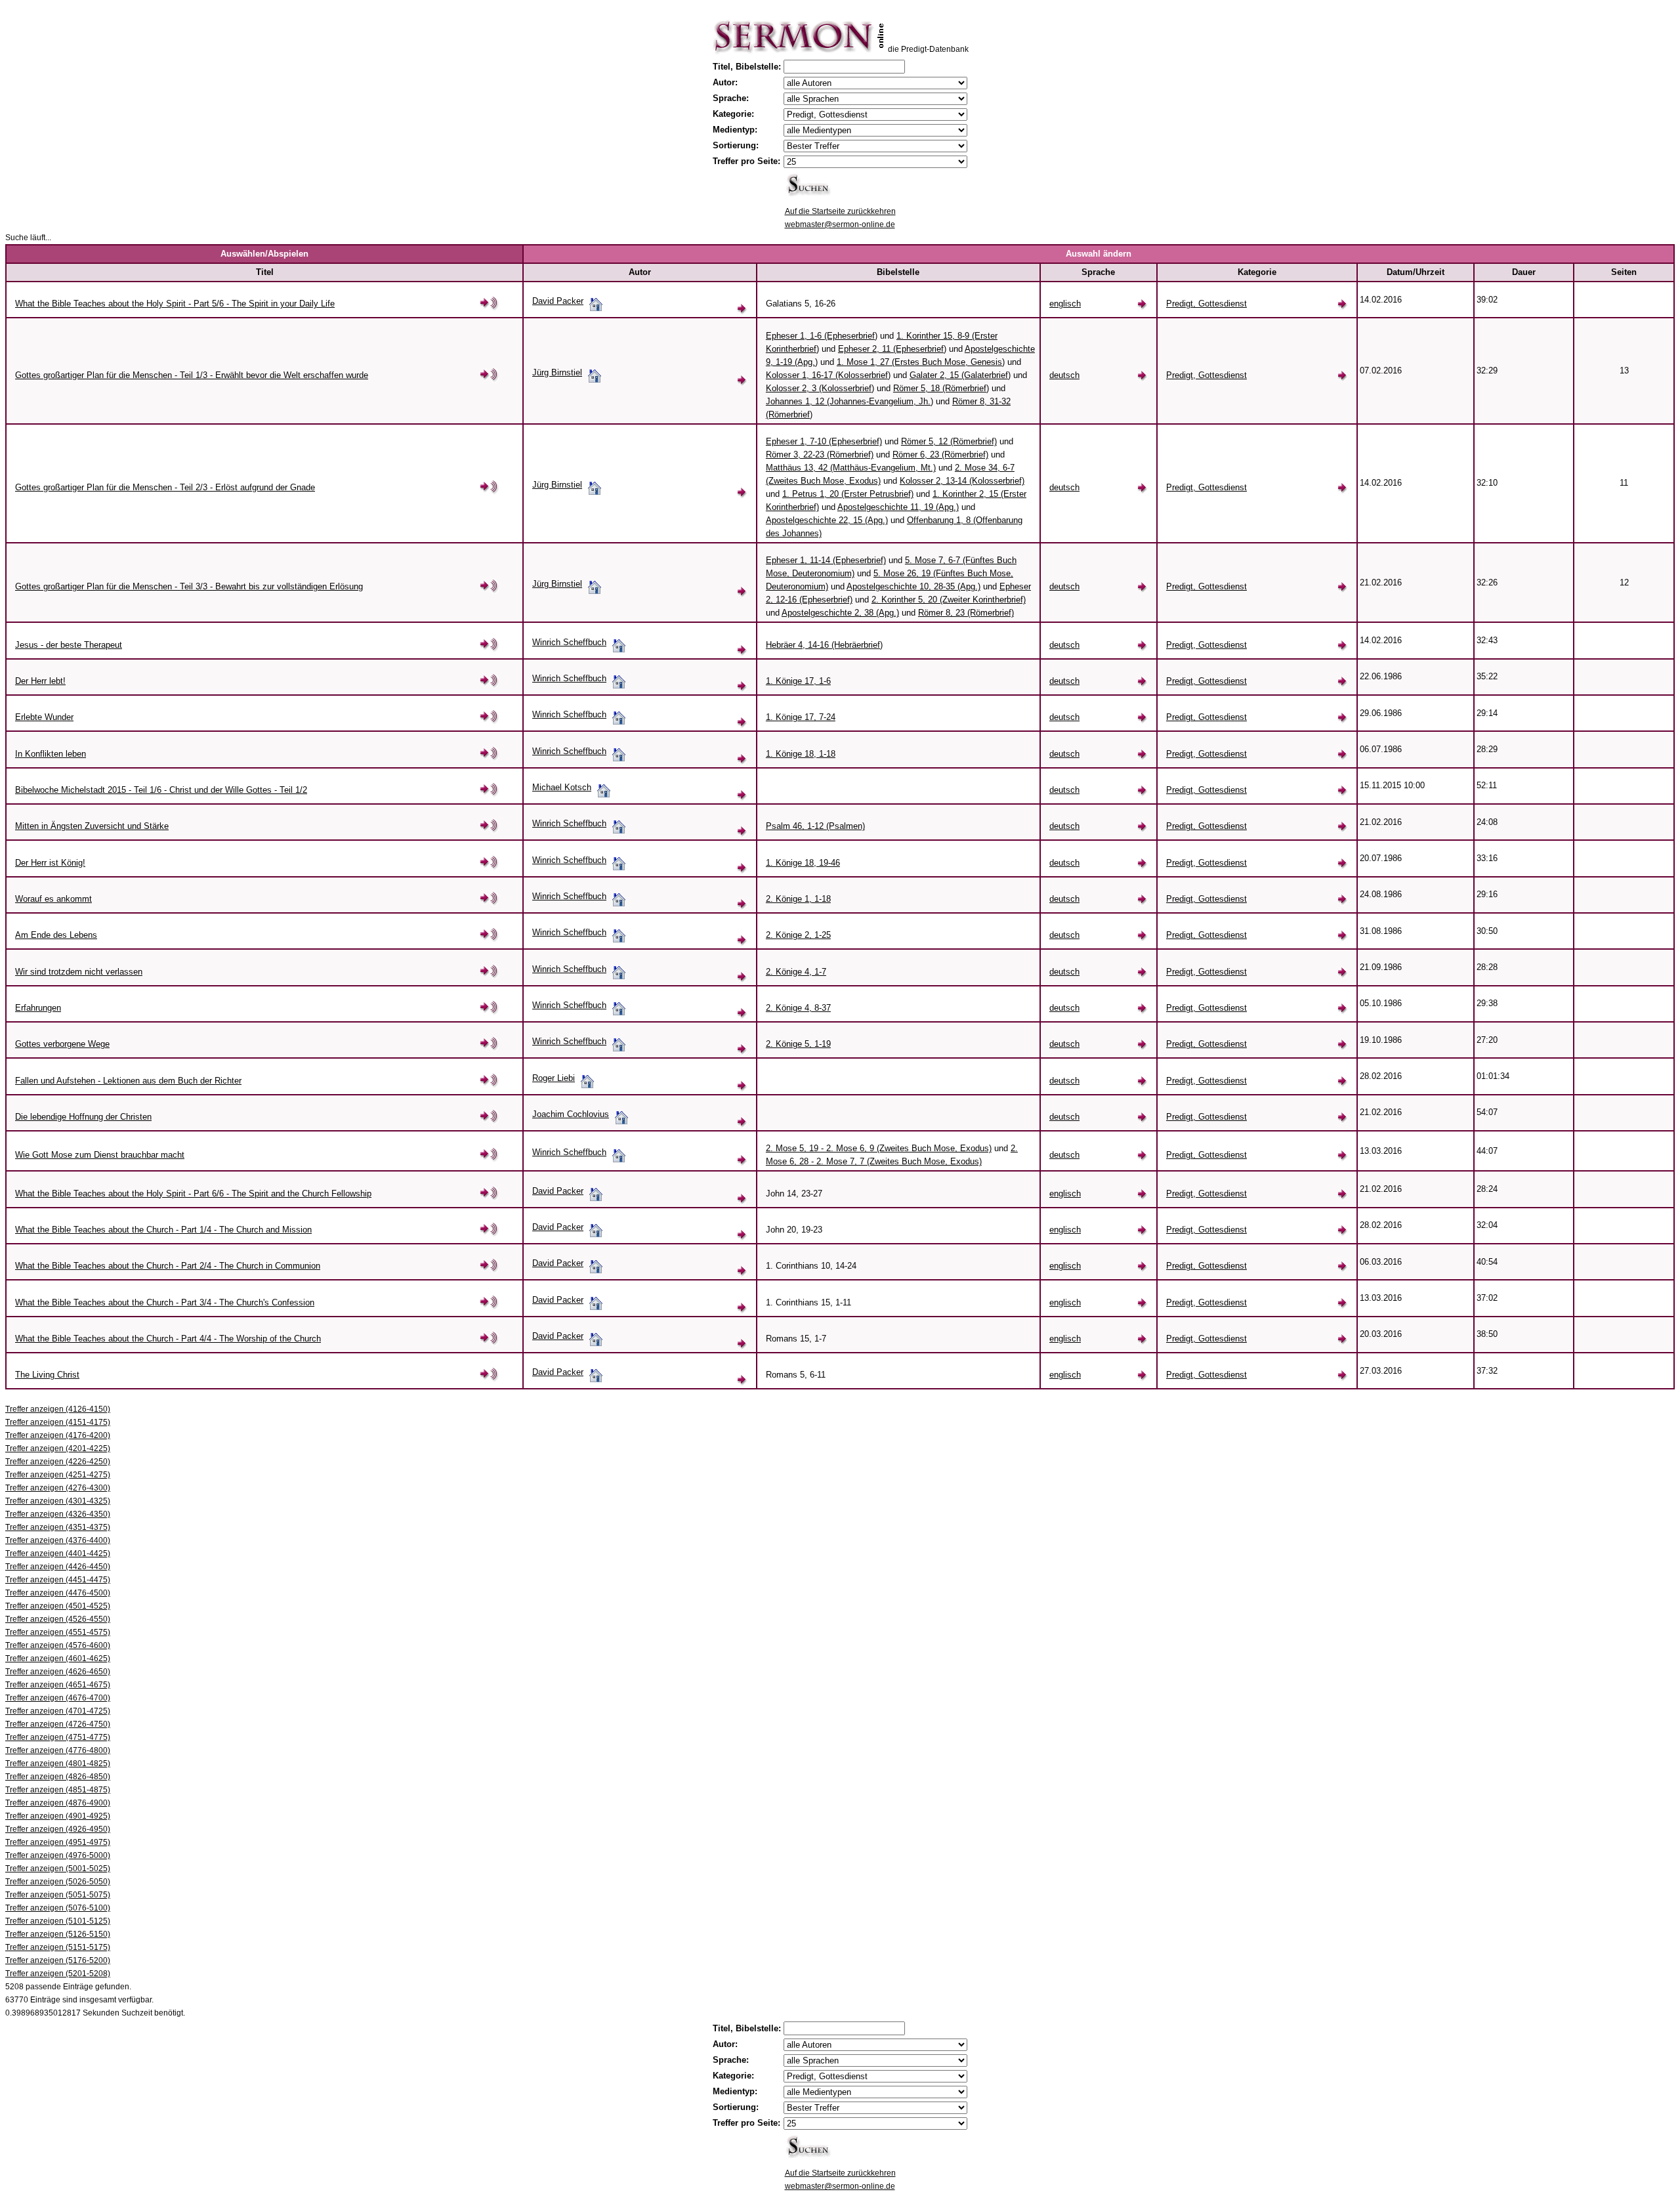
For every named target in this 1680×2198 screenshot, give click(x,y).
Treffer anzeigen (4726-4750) (58, 1724)
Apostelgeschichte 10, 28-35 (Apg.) (913, 586)
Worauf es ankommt (53, 899)
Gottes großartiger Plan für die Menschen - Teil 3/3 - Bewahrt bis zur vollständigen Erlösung (189, 586)
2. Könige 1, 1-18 (798, 899)
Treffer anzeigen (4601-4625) (58, 1659)
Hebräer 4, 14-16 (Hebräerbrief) (824, 645)
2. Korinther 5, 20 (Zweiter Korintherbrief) (949, 600)
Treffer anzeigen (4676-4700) (58, 1698)
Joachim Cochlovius (571, 1114)
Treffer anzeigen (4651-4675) (58, 1685)
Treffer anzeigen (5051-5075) (58, 1895)
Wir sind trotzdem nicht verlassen (79, 972)
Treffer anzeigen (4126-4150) (58, 1409)
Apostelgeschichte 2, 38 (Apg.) (840, 613)
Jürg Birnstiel (557, 372)
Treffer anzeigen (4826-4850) (58, 1777)
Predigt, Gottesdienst (1207, 304)
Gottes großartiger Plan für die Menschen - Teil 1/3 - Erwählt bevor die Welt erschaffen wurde (192, 375)
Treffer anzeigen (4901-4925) (58, 1816)
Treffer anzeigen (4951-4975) (58, 1842)
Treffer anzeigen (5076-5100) (58, 1908)
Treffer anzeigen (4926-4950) (58, 1829)
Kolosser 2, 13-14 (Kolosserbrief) (962, 481)
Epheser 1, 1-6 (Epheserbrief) (822, 336)
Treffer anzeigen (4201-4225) (58, 1448)
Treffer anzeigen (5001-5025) (58, 1869)
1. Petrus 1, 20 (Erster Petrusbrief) (848, 494)
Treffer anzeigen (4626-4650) (58, 1672)
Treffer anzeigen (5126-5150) (58, 1934)
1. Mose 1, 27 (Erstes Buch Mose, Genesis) (921, 362)
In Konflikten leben (51, 754)
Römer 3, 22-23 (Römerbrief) (820, 454)
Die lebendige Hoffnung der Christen (83, 1117)
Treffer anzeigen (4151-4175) (58, 1422)
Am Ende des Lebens (56, 935)
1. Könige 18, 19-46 (803, 863)
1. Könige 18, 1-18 (801, 754)
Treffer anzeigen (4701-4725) (58, 1711)
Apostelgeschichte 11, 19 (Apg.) (898, 507)
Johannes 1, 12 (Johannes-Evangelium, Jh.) (850, 401)
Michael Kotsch (562, 787)
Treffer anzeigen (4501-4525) (58, 1606)
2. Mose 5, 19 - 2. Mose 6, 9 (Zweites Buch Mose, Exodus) (879, 1148)
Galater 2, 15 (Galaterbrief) (960, 375)
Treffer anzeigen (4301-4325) (58, 1501)
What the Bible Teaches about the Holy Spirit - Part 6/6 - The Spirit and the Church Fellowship (193, 1194)
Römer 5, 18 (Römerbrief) (941, 388)
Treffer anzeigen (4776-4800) (58, 1750)
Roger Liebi (554, 1078)
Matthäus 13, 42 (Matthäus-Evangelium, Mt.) (851, 468)
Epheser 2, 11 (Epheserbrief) (892, 349)
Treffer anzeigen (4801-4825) (58, 1764)
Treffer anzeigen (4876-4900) (58, 1803)
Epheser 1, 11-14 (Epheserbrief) (826, 560)
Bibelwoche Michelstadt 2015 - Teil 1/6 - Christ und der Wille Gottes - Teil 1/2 (161, 790)
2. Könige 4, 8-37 (798, 1008)
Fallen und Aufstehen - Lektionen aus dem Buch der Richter (128, 1081)
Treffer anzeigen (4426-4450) (58, 1567)
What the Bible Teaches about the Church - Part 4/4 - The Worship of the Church (168, 1339)
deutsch (1064, 375)
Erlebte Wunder (44, 717)
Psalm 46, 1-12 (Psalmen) (815, 826)
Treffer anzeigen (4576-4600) (58, 1645)
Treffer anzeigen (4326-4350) (58, 1514)
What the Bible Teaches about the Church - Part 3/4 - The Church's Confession (165, 1302)
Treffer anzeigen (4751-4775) (58, 1737)
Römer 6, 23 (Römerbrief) (940, 454)
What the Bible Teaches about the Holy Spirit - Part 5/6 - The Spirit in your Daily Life (175, 304)
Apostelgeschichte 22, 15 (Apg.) (827, 520)
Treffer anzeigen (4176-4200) (58, 1435)
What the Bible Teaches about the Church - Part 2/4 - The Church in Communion (168, 1266)
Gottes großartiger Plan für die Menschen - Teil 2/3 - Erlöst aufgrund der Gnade (165, 487)
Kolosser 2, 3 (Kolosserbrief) (820, 388)
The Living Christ (47, 1375)
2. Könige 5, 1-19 (798, 1044)
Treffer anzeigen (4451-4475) (58, 1580)
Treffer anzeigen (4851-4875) (58, 1790)
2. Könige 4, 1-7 (796, 972)
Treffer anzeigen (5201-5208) (58, 1974)
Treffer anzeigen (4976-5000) (58, 1855)
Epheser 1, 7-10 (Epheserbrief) (824, 441)
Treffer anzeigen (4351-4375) (58, 1527)
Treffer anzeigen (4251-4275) (58, 1475)
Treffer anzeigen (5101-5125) (58, 1921)
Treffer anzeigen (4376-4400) (58, 1540)
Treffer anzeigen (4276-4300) (58, 1488)
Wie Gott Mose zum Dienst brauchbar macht (100, 1155)
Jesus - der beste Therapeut (69, 645)
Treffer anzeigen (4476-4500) (58, 1593)
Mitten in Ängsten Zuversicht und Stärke (92, 826)
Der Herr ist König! (50, 863)
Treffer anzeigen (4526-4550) (58, 1619)
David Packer (558, 301)
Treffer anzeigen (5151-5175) (58, 1947)
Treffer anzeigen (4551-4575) (58, 1632)
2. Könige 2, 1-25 (798, 935)
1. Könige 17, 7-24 (801, 717)
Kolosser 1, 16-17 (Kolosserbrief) (828, 375)
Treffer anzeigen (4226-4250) (58, 1462)
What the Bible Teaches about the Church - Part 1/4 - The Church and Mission (163, 1230)
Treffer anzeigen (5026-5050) (58, 1882)
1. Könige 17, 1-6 (798, 681)
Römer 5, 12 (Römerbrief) (949, 441)
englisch (1065, 304)
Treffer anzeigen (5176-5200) (58, 1960)
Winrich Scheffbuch (569, 642)
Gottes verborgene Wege (62, 1044)
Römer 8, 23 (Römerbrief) (966, 613)
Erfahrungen (38, 1008)
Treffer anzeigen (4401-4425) (58, 1553)
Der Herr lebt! (40, 681)
